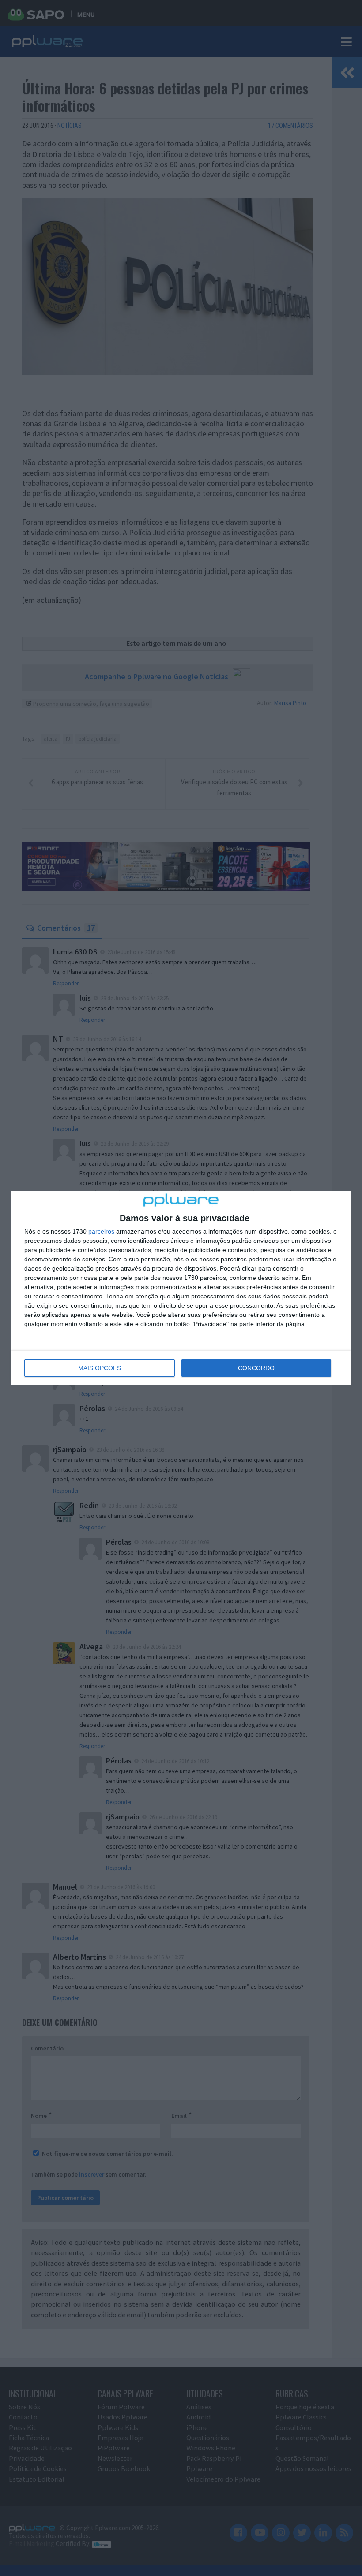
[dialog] (181, 1288)
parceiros (101, 1231)
